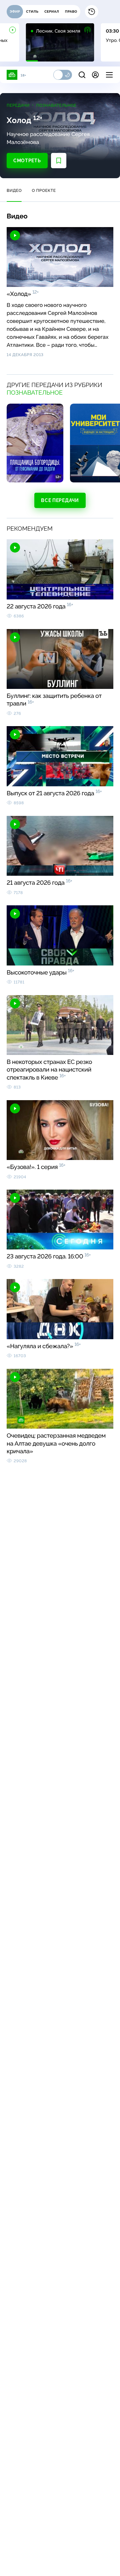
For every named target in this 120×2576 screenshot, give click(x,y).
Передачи (18, 105)
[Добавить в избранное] (59, 161)
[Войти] (95, 75)
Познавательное (56, 105)
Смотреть (27, 161)
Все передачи (60, 500)
